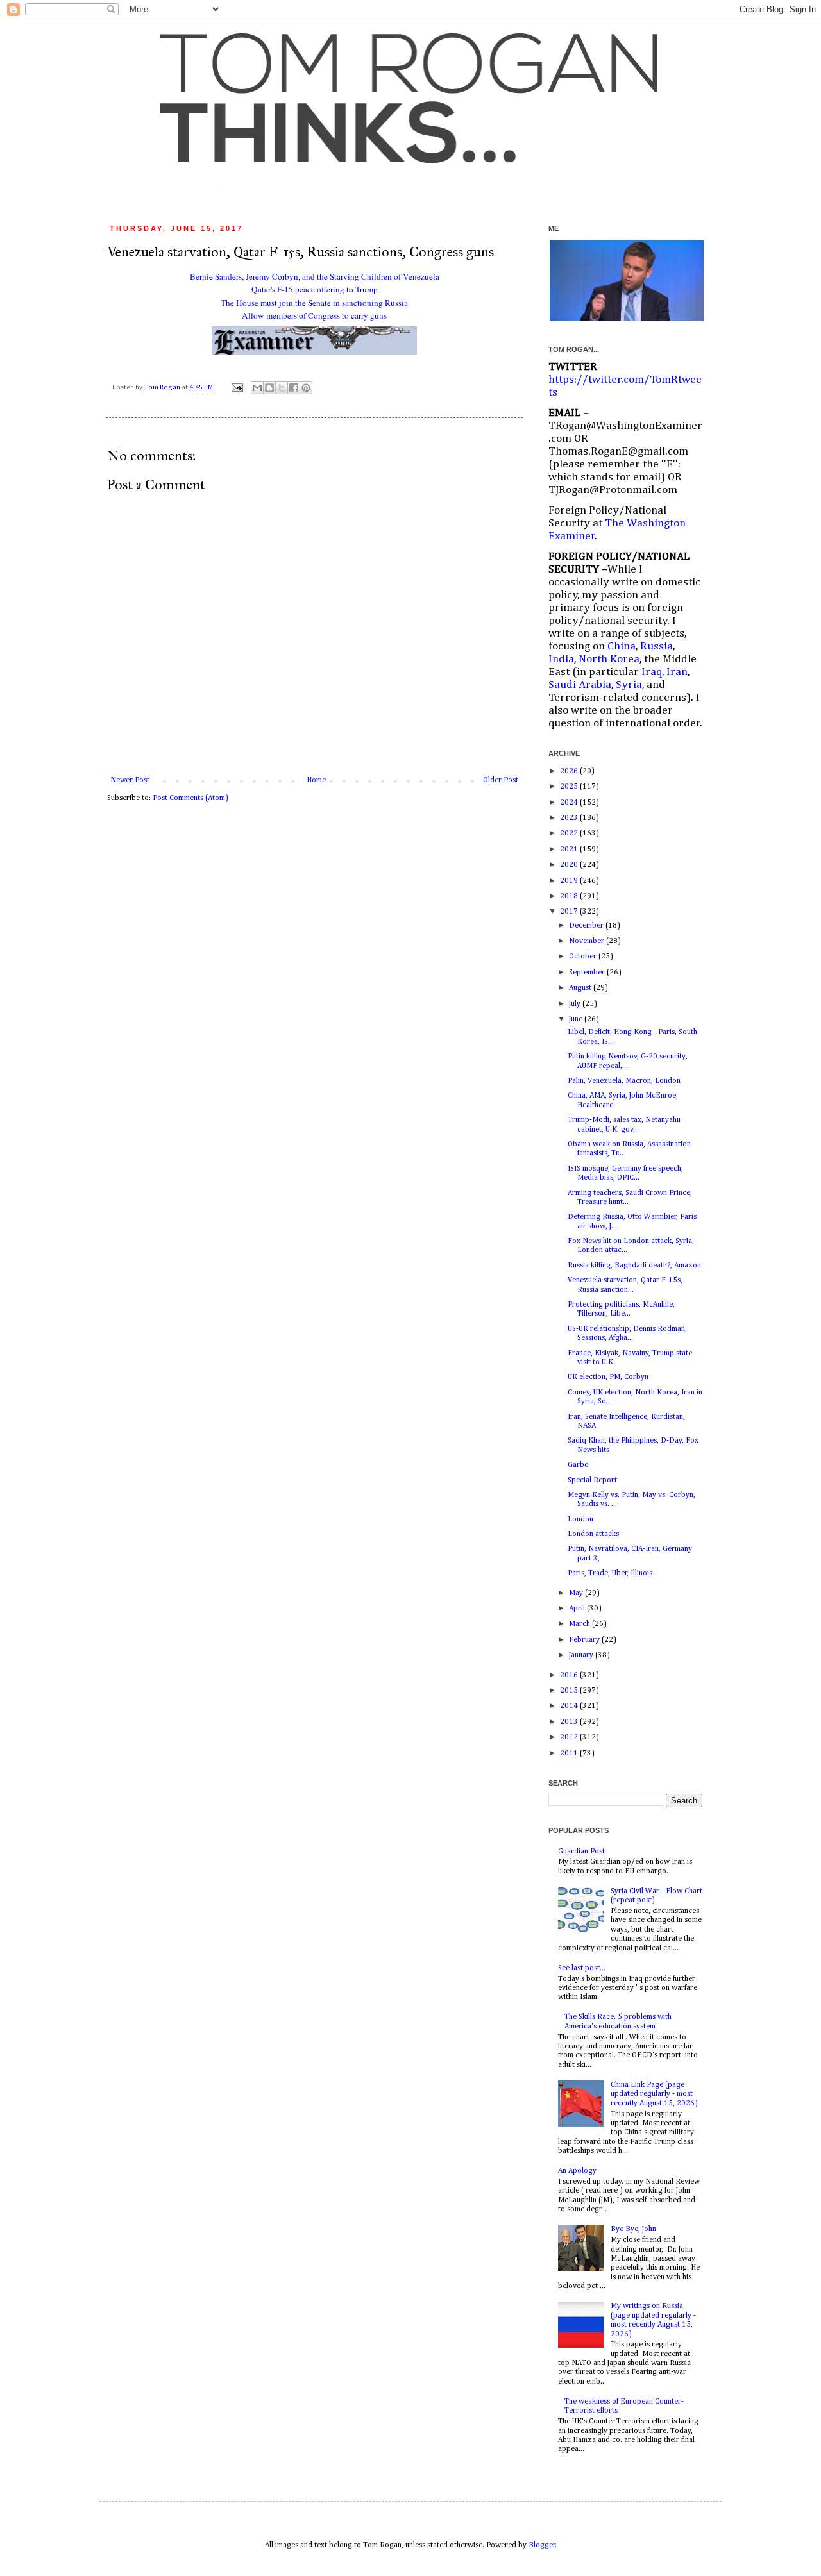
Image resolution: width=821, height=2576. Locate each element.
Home (316, 780)
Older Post (501, 780)
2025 (570, 787)
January (582, 1655)
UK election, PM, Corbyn (608, 1377)
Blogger (542, 2545)
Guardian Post (581, 1852)
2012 (570, 1737)
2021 (570, 849)
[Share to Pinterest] (306, 388)
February (585, 1640)
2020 (570, 865)
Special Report (592, 1480)
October (584, 957)
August (581, 988)
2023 (570, 818)
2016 (570, 1675)
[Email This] (257, 388)
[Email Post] (236, 387)
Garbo (578, 1465)
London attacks (593, 1534)
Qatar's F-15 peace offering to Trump (315, 289)
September (588, 973)
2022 (570, 833)
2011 (570, 1753)
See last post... (582, 1968)
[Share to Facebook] (294, 388)
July (576, 1004)
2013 (570, 1722)
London (580, 1519)
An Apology (577, 2171)
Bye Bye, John (633, 2229)
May (577, 1593)
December (587, 926)
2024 (570, 803)
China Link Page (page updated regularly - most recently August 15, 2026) (654, 2094)
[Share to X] (282, 388)
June (577, 1019)
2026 (570, 771)
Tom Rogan (163, 387)
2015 (570, 1691)
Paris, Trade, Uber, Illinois (610, 1573)
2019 (570, 881)
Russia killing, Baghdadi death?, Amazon (634, 1266)
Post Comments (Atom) (190, 798)
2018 (570, 896)
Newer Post (130, 780)
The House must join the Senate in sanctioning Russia (314, 303)
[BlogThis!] (269, 388)
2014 (570, 1706)
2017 (570, 912)
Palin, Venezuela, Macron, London (624, 1081)
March (580, 1624)
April (578, 1609)
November (588, 941)
